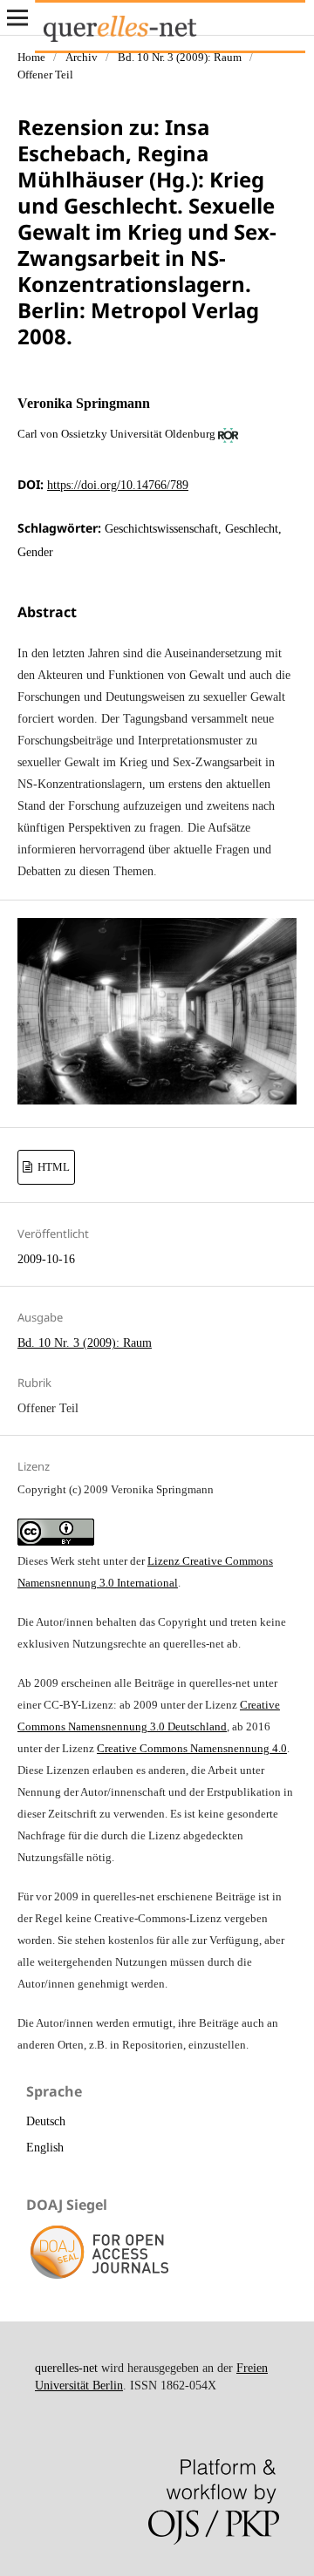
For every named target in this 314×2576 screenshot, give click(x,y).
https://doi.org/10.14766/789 (118, 485)
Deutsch (46, 2121)
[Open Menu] (17, 17)
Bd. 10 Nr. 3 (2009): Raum (180, 57)
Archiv (82, 57)
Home (31, 57)
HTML (52, 1167)
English (45, 2148)
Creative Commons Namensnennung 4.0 (192, 1748)
